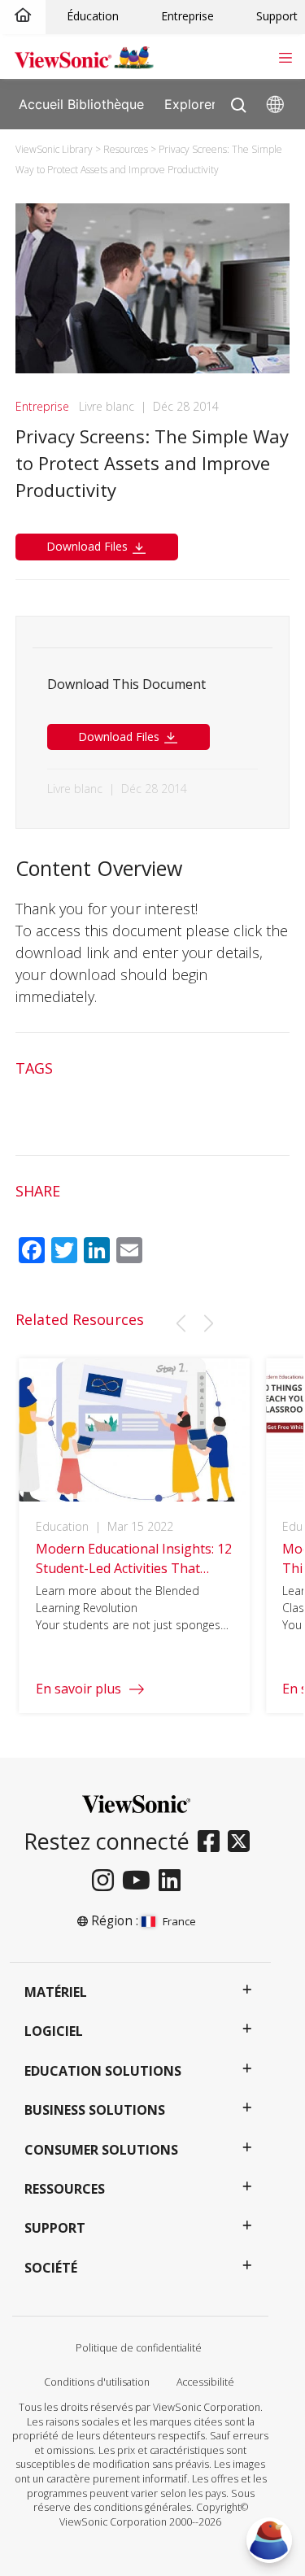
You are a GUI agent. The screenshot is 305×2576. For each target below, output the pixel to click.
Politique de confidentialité (139, 2348)
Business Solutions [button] (95, 2110)
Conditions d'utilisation (97, 2382)
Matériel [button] (56, 1992)
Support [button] (55, 2228)
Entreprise (187, 16)
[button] (181, 1323)
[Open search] (239, 101)
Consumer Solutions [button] (101, 2150)
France (179, 1921)
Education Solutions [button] (103, 2071)
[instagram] (107, 1881)
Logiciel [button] (54, 2031)
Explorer (190, 103)
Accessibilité (205, 2382)
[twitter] (243, 1842)
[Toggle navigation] (285, 56)
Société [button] (51, 2268)
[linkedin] (174, 1881)
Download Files (89, 546)
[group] (135, 1536)
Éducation (93, 16)
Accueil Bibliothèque (81, 103)
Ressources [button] (65, 2189)
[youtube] (140, 1881)
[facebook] (213, 1842)
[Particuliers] (23, 16)
